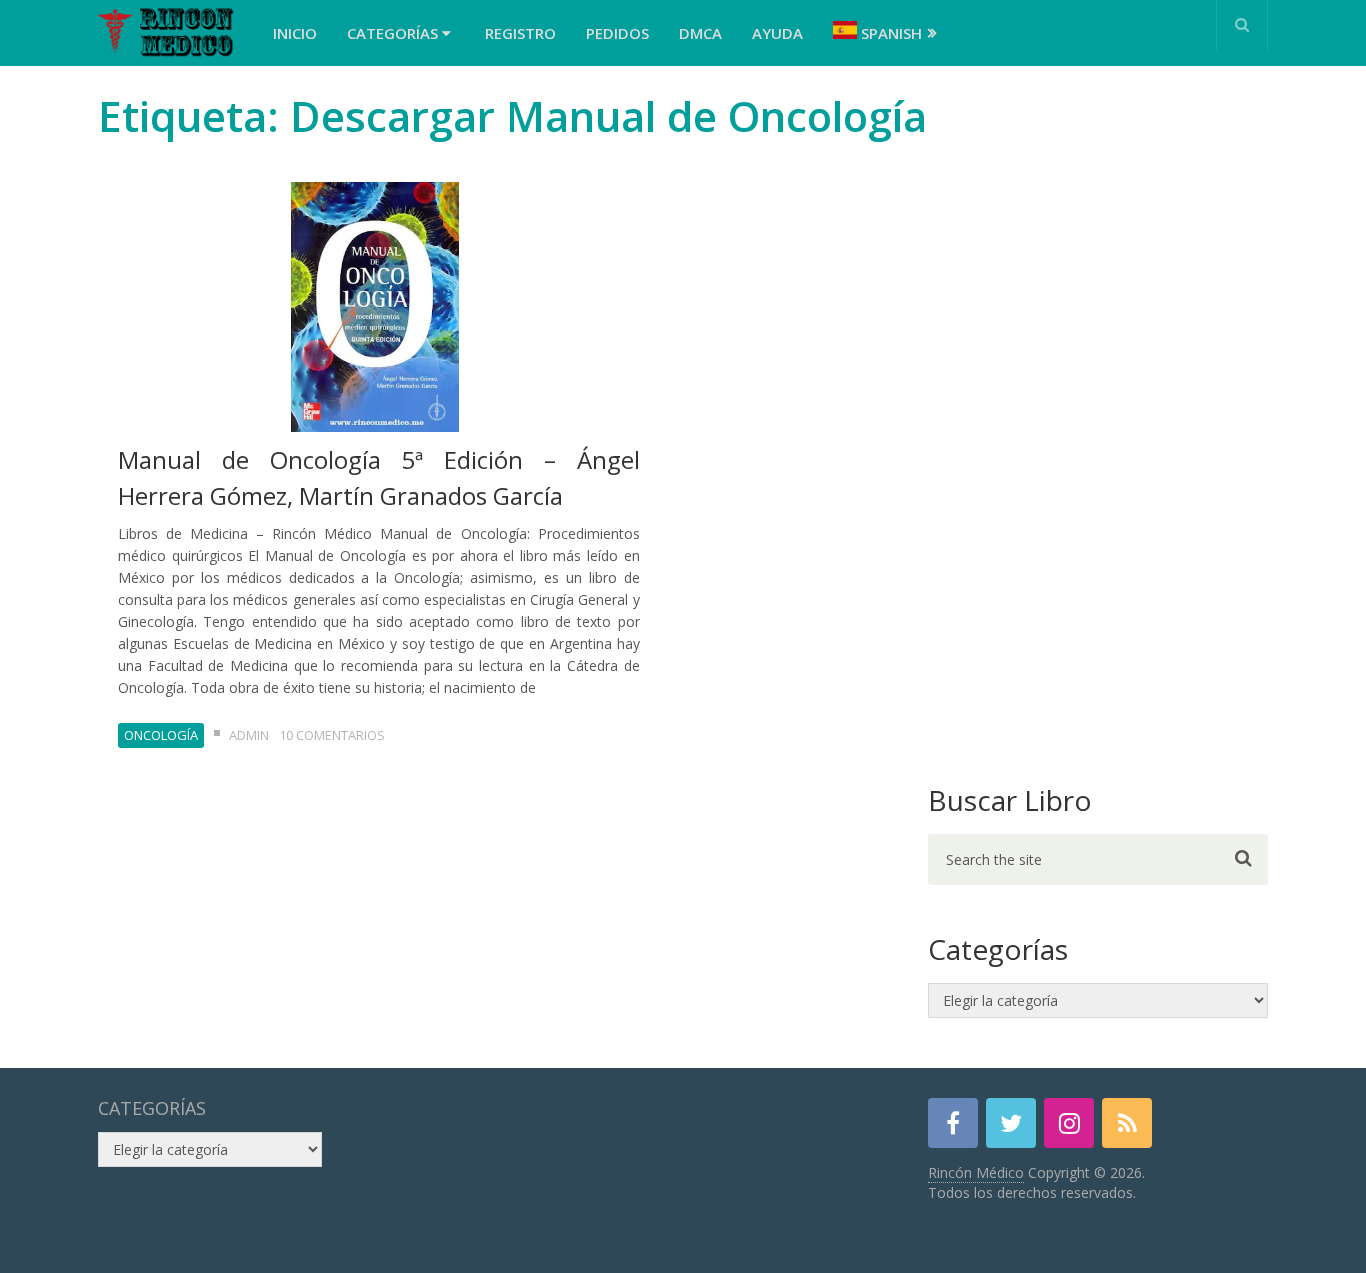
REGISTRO (520, 33)
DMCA (700, 33)
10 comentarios (332, 735)
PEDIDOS (617, 33)
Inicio (295, 33)
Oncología (161, 735)
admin (249, 735)
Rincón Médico (976, 1172)
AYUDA (777, 33)
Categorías (394, 33)
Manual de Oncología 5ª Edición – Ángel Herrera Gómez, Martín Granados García (379, 477)
